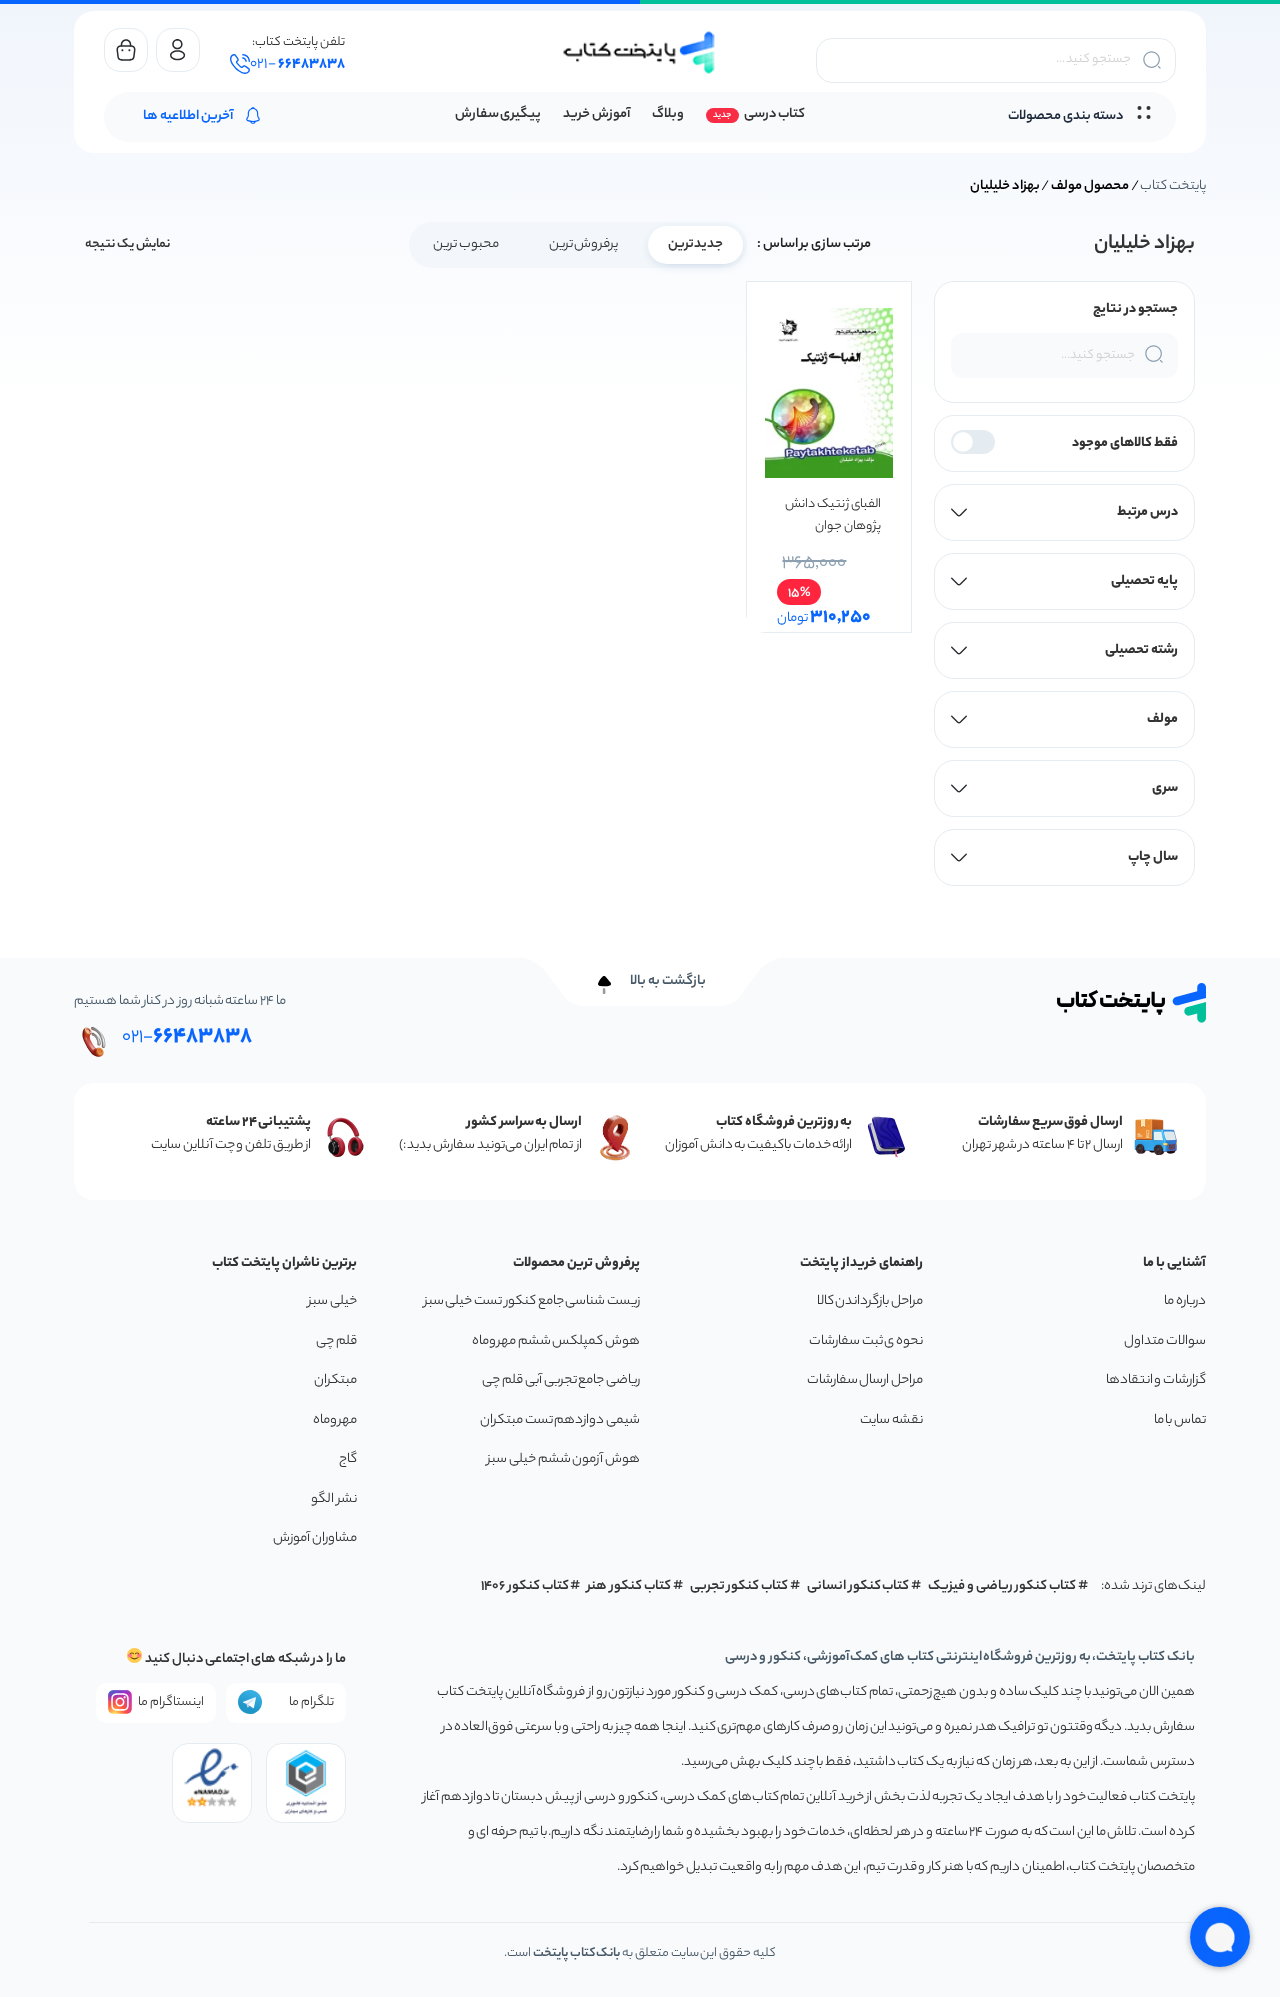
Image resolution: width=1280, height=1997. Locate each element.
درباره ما (1185, 1301)
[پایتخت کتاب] (640, 52)
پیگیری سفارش (498, 114)
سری (1165, 788)
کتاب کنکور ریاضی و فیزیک (1002, 1586)
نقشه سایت (891, 1420)
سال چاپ (1153, 857)
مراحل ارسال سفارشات (865, 1380)
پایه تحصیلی (1144, 581)
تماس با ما (1180, 1420)
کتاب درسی (774, 114)
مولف (1162, 719)
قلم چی (336, 1341)
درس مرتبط (1147, 512)
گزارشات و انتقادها (1156, 1380)
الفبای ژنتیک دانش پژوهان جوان (832, 515)
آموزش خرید (596, 114)
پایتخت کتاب (1173, 186)
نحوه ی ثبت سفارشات (866, 1341)
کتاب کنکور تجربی (739, 1586)
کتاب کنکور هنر (629, 1586)
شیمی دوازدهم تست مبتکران (560, 1420)
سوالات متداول (1165, 1341)
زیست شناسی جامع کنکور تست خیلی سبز (532, 1301)
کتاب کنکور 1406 (525, 1586)
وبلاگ (668, 114)
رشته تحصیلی (1141, 650)
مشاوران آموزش (315, 1538)
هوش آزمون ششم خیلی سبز (563, 1459)
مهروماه (335, 1420)
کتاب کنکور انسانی (858, 1586)
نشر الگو (334, 1499)
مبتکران (335, 1380)
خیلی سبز (332, 1301)
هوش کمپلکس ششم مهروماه (556, 1341)
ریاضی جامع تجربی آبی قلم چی (561, 1380)
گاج (348, 1459)
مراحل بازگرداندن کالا (870, 1301)
